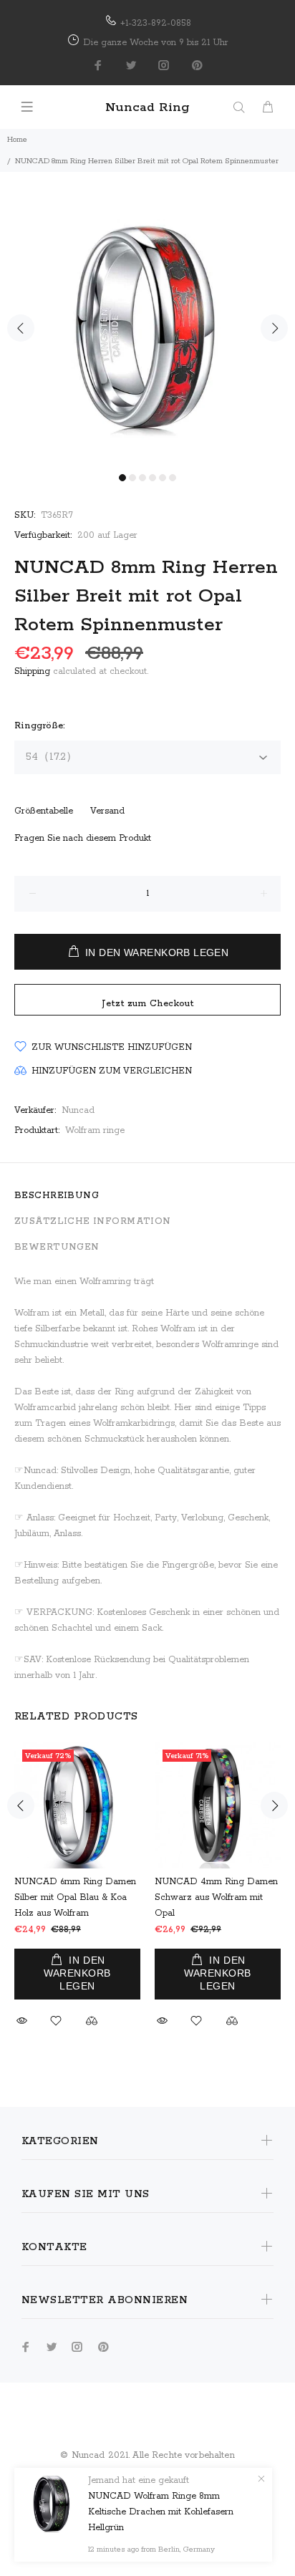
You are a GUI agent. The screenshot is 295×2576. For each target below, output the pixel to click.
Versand (107, 811)
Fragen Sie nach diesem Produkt (83, 838)
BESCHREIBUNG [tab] (57, 1196)
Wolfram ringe (95, 1130)
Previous (21, 328)
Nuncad (78, 1110)
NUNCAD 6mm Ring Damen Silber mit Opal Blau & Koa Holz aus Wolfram (75, 1897)
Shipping (32, 671)
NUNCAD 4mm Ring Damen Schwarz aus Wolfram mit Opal (216, 1897)
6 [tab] (173, 478)
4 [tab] (153, 478)
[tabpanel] (147, 319)
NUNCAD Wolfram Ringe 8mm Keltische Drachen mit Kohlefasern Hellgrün (161, 2512)
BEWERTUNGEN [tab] (57, 1247)
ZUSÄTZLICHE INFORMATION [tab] (93, 1221)
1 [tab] (122, 478)
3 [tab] (142, 478)
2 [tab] (132, 478)
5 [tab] (163, 478)
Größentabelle (44, 811)
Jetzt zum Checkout (148, 1004)
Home (17, 140)
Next (274, 328)
